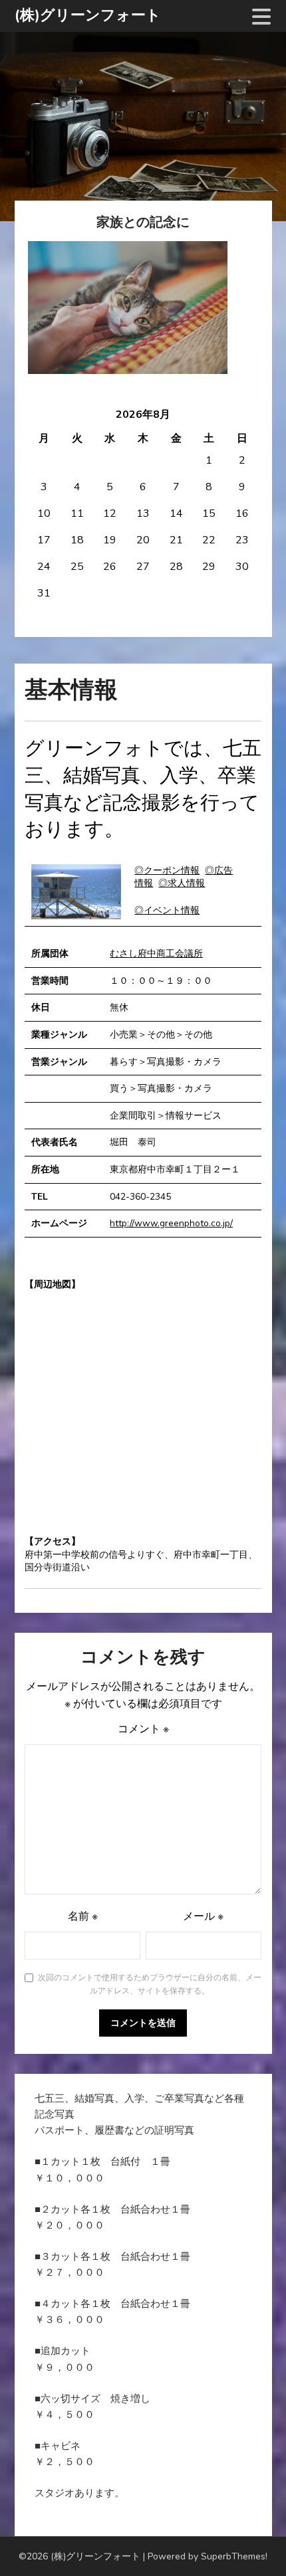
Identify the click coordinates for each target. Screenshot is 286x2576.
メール (203, 1916)
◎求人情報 (182, 883)
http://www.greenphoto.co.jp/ (171, 1223)
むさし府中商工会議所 (156, 954)
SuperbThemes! (234, 2556)
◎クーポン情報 (167, 871)
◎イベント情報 (167, 910)
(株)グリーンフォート (88, 15)
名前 (83, 1916)
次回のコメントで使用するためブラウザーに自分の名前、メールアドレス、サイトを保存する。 (150, 1984)
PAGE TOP (267, 2487)
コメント (143, 1729)
